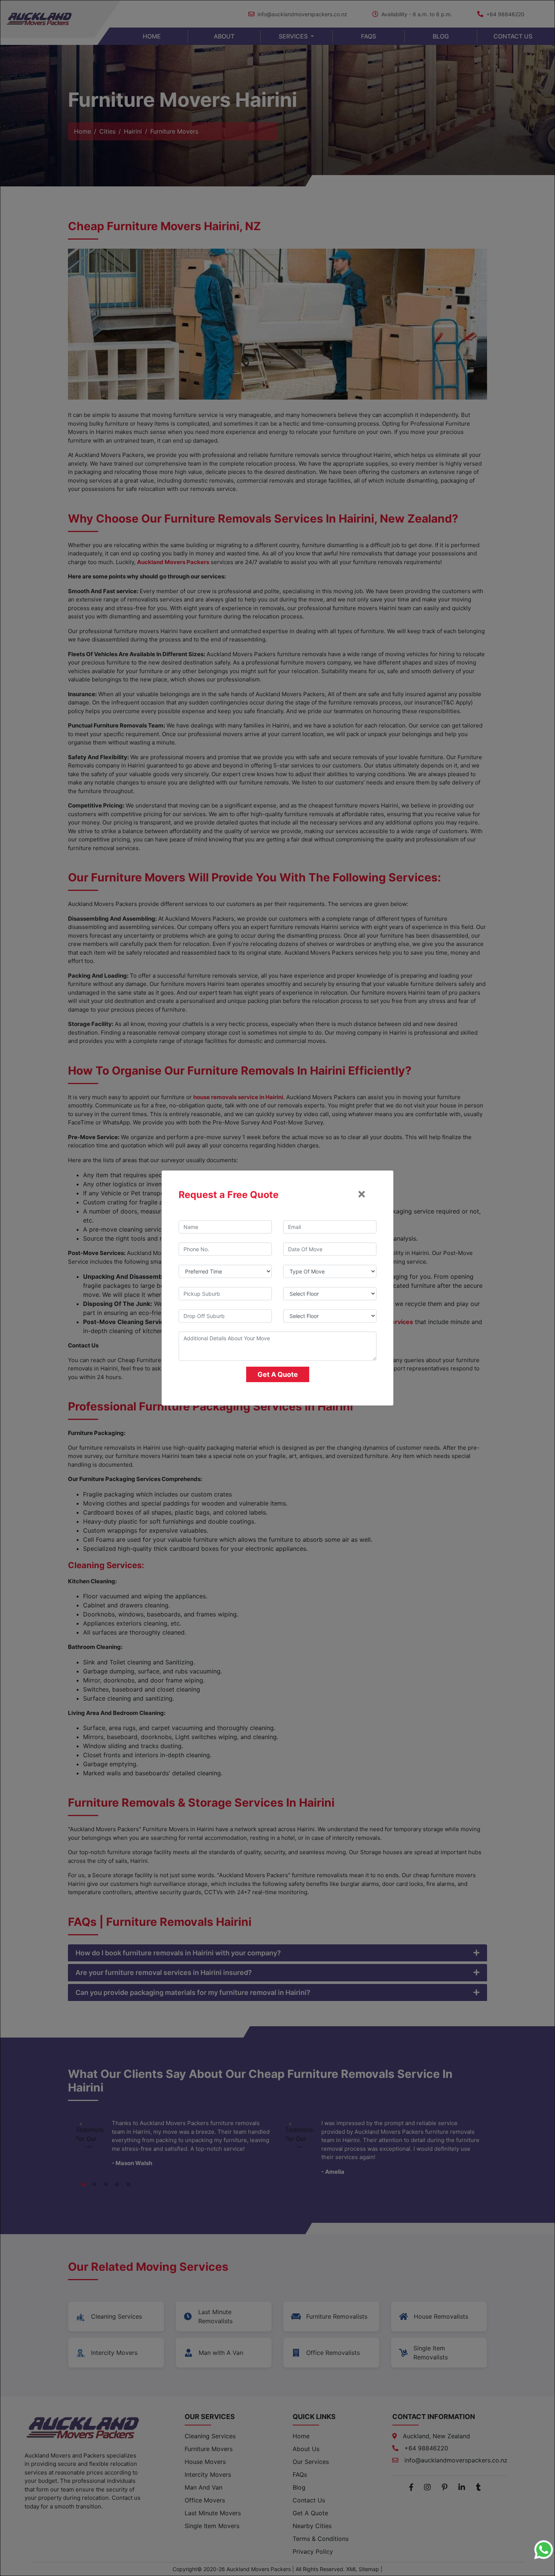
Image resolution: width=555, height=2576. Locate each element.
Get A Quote (278, 1374)
